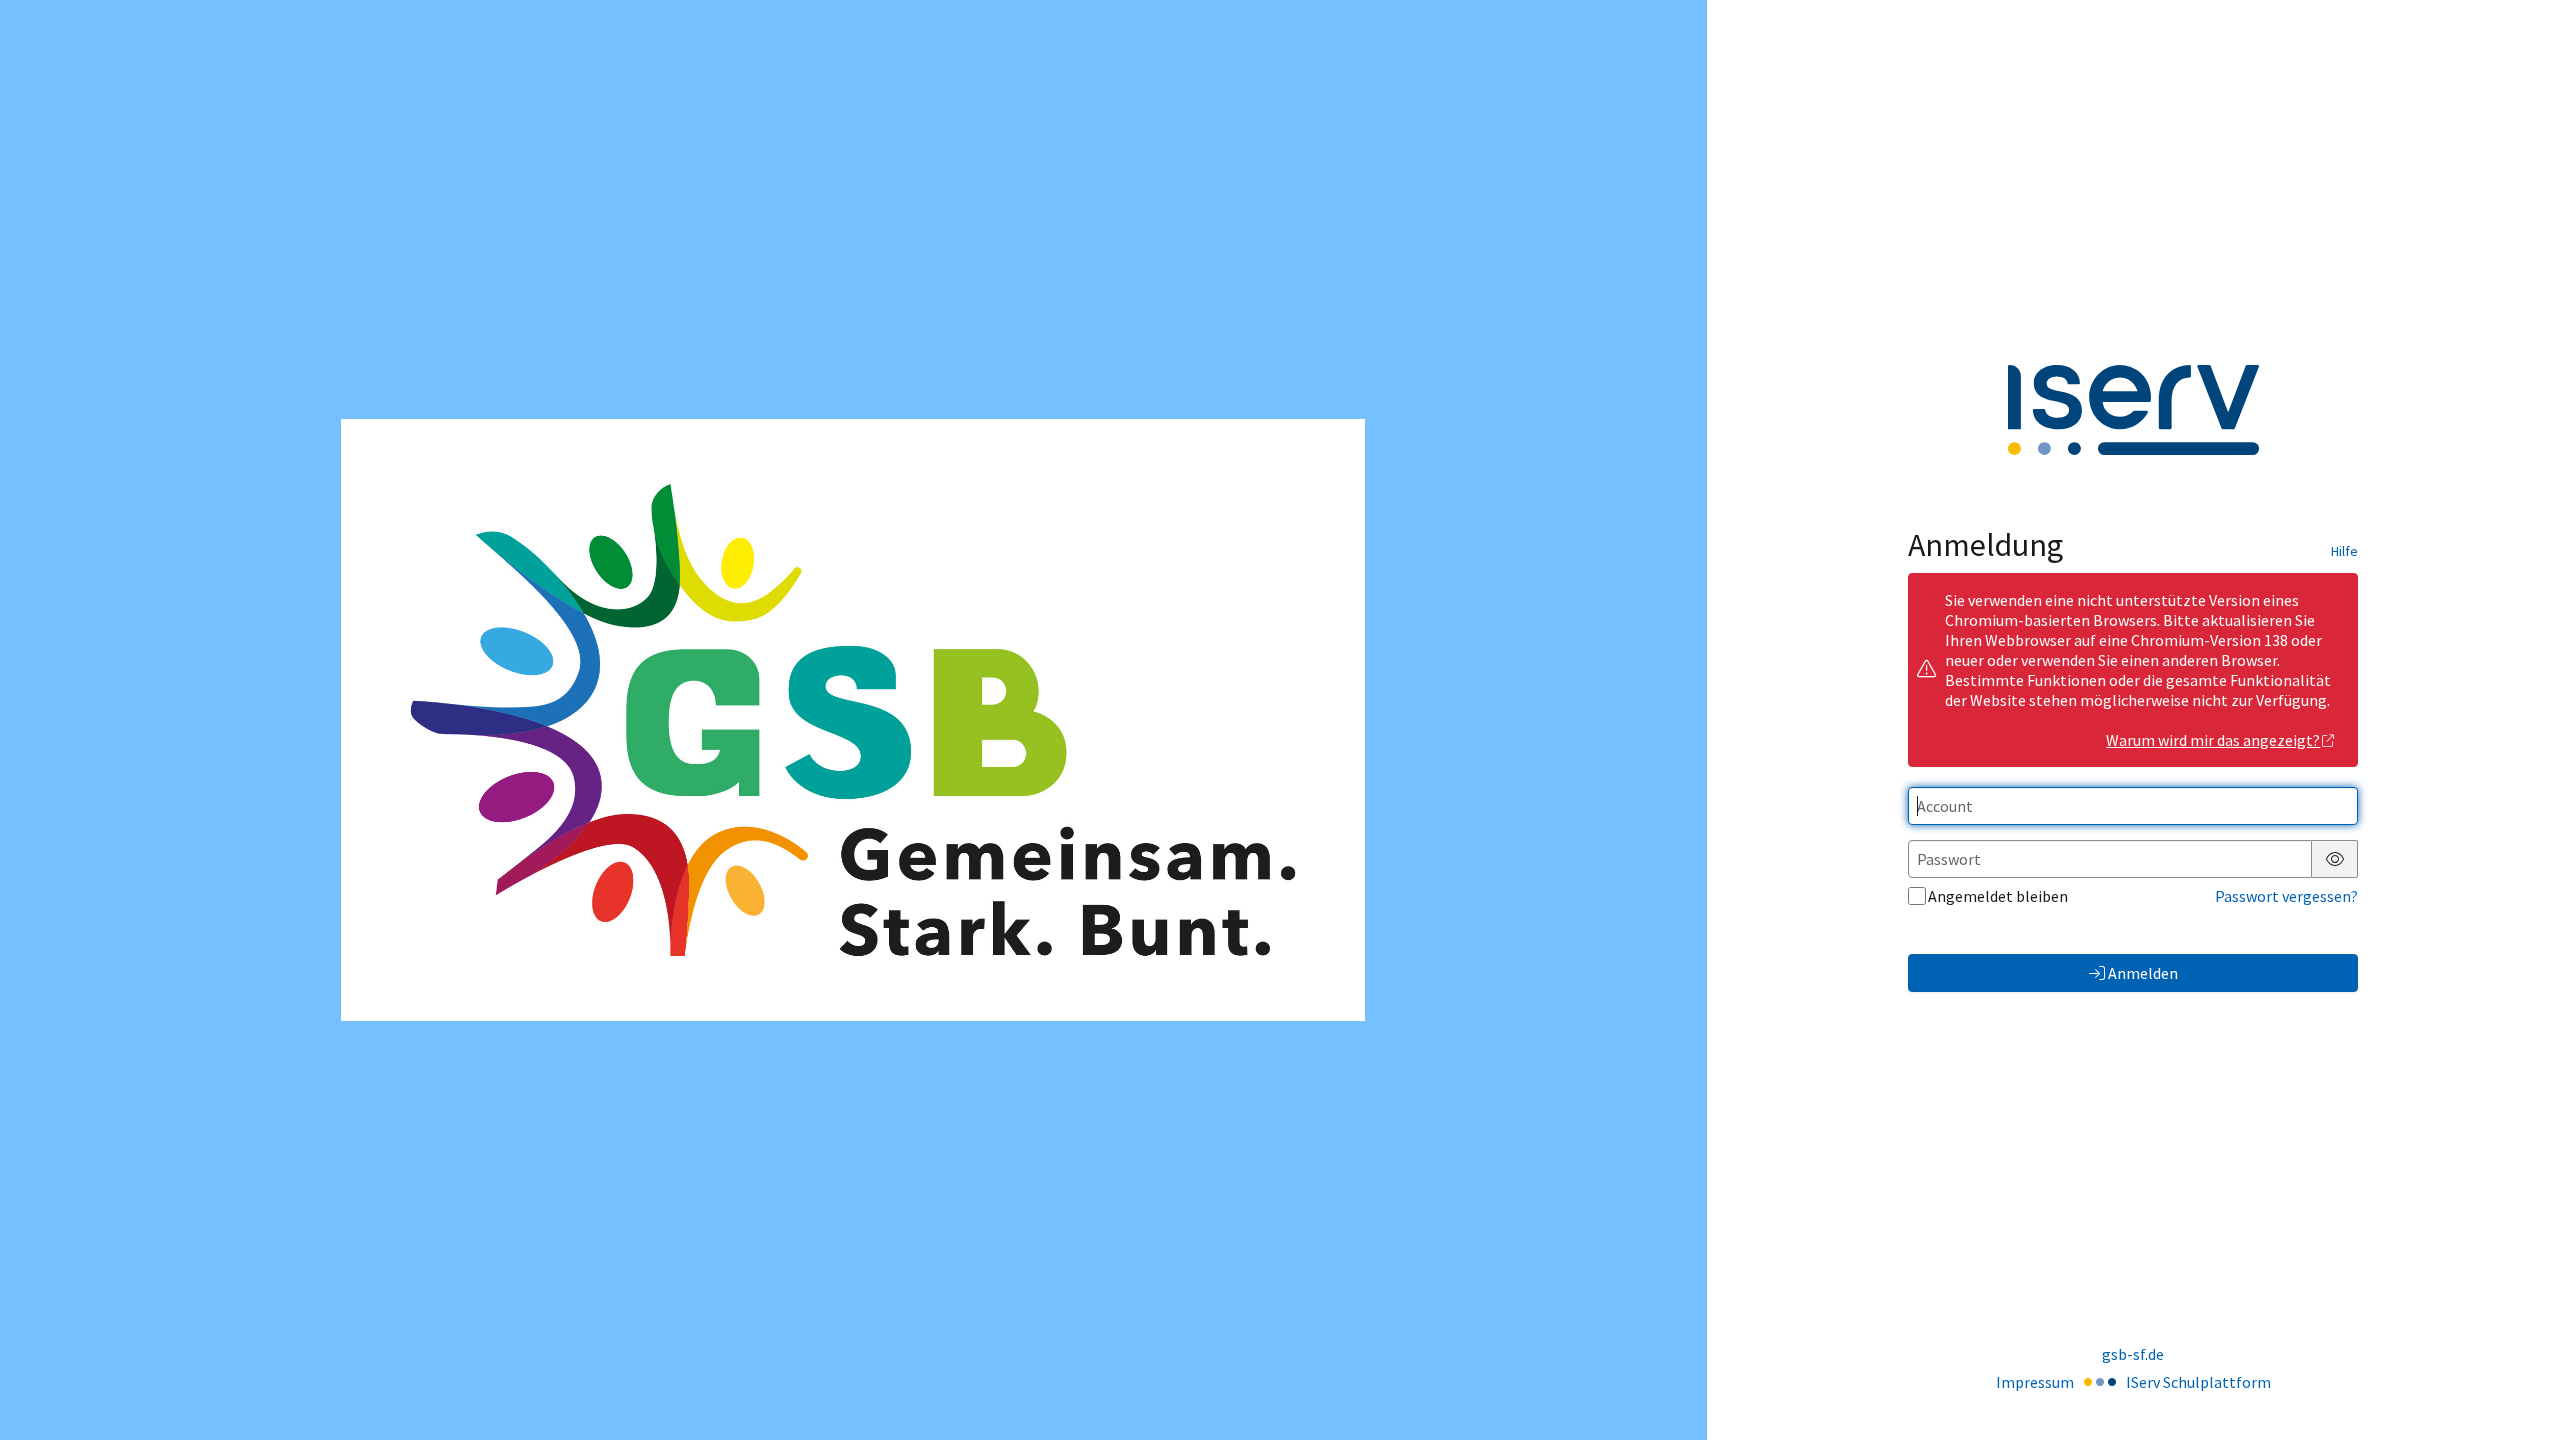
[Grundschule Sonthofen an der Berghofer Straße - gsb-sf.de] (853, 720)
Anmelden (2143, 973)
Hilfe (2344, 551)
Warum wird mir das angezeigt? (2213, 740)
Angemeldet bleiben (1998, 896)
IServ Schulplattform (2198, 1382)
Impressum (2035, 1382)
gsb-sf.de (2133, 1354)
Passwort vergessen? (2286, 896)
